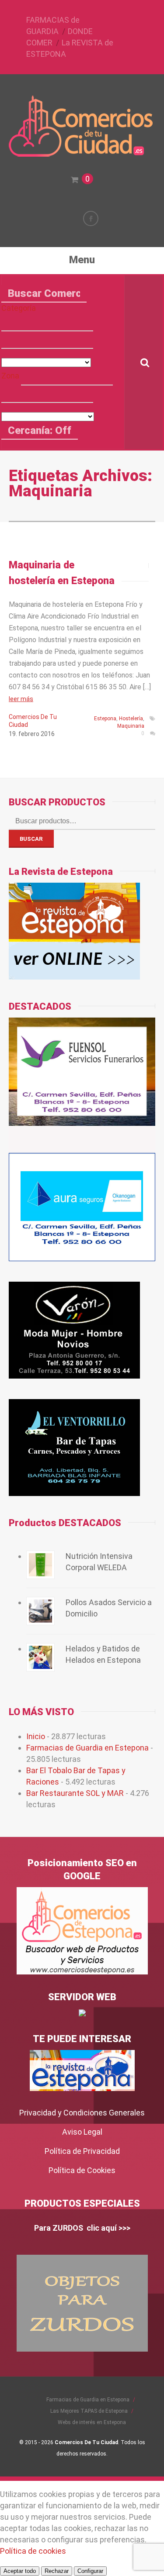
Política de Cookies (82, 2170)
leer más (21, 699)
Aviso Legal (82, 2132)
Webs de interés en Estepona (92, 2422)
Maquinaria (131, 726)
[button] (47, 323)
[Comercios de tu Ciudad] (82, 153)
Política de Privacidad (82, 2151)
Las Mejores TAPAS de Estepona (89, 2411)
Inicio (36, 1736)
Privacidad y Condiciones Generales (82, 2113)
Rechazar (57, 2571)
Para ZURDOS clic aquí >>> (82, 2228)
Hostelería (131, 719)
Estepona (105, 719)
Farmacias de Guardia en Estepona (87, 1748)
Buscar (31, 839)
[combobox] (47, 340)
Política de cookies (33, 2551)
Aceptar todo (20, 2571)
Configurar (90, 2571)
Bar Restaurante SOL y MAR (75, 1793)
